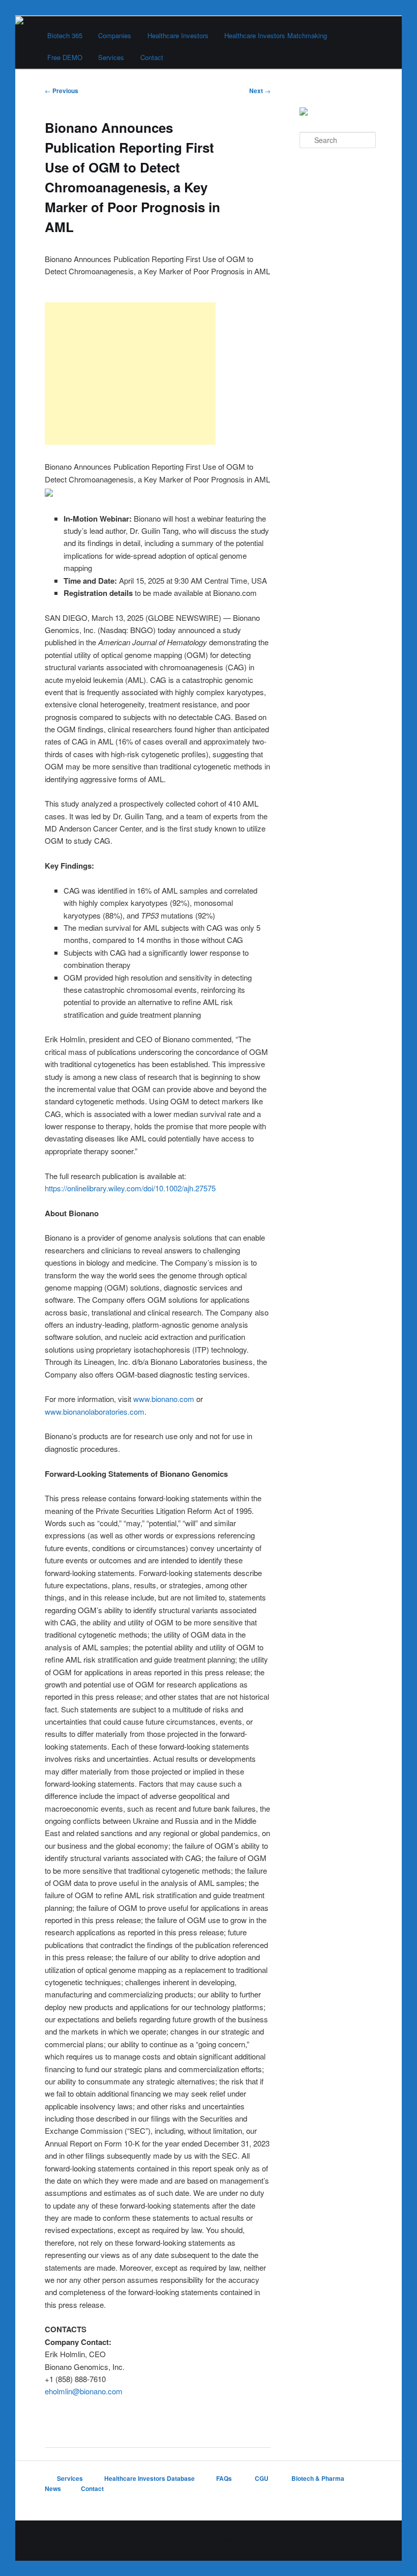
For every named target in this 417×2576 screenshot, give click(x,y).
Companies (115, 35)
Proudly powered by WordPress (208, 2540)
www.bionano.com (164, 1399)
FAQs (225, 2478)
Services (111, 57)
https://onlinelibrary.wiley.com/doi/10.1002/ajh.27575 (130, 1188)
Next (260, 91)
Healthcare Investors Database (150, 2478)
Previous (62, 91)
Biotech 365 (65, 35)
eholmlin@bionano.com (84, 2391)
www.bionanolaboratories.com (95, 1411)
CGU (262, 2478)
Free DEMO (65, 57)
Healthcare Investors (178, 35)
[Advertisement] (130, 374)
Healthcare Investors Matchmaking (276, 35)
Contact (152, 57)
